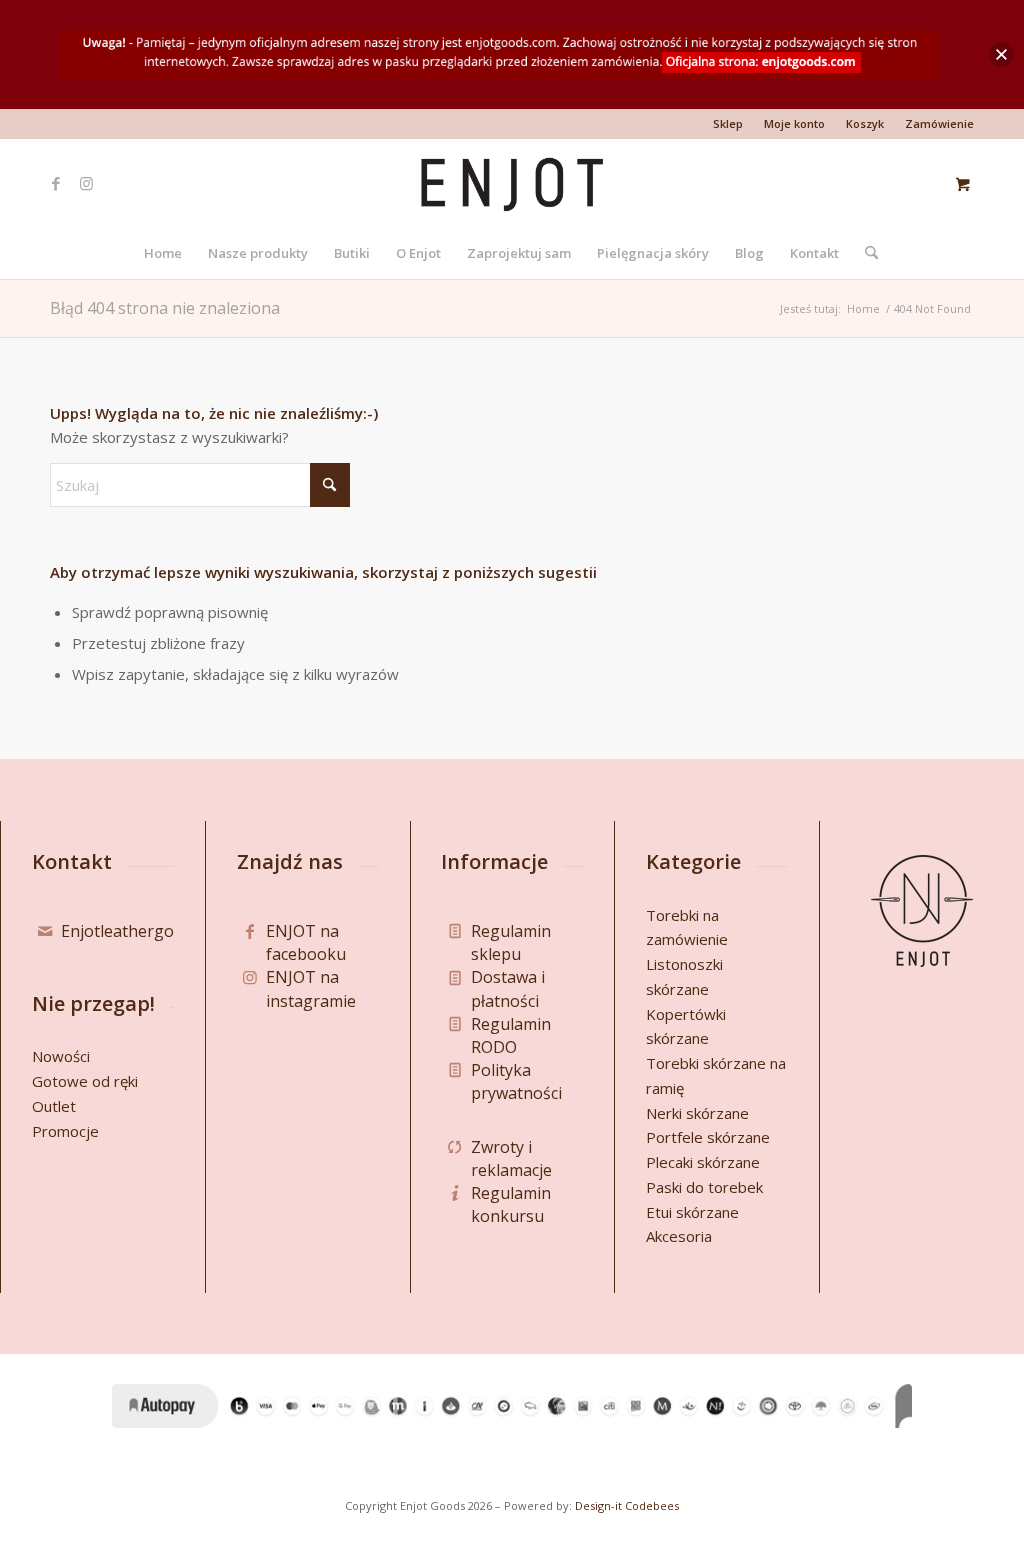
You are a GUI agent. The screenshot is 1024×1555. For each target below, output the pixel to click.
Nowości (61, 1056)
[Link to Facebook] (56, 183)
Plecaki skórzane (703, 1162)
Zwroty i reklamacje (511, 1158)
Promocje (65, 1131)
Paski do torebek (704, 1187)
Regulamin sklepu (511, 942)
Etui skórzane (692, 1212)
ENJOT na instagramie (311, 988)
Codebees (652, 1505)
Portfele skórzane (708, 1137)
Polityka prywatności (516, 1081)
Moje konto (794, 123)
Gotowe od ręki (85, 1081)
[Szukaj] (865, 253)
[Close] (1001, 54)
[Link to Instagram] (86, 183)
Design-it (598, 1505)
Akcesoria (679, 1236)
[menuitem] (728, 124)
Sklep (728, 123)
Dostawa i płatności (508, 988)
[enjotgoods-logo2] (512, 183)
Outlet (54, 1106)
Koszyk (865, 123)
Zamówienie (939, 123)
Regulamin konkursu (511, 1204)
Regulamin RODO (511, 1035)
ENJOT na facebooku (306, 942)
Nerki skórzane (697, 1113)
